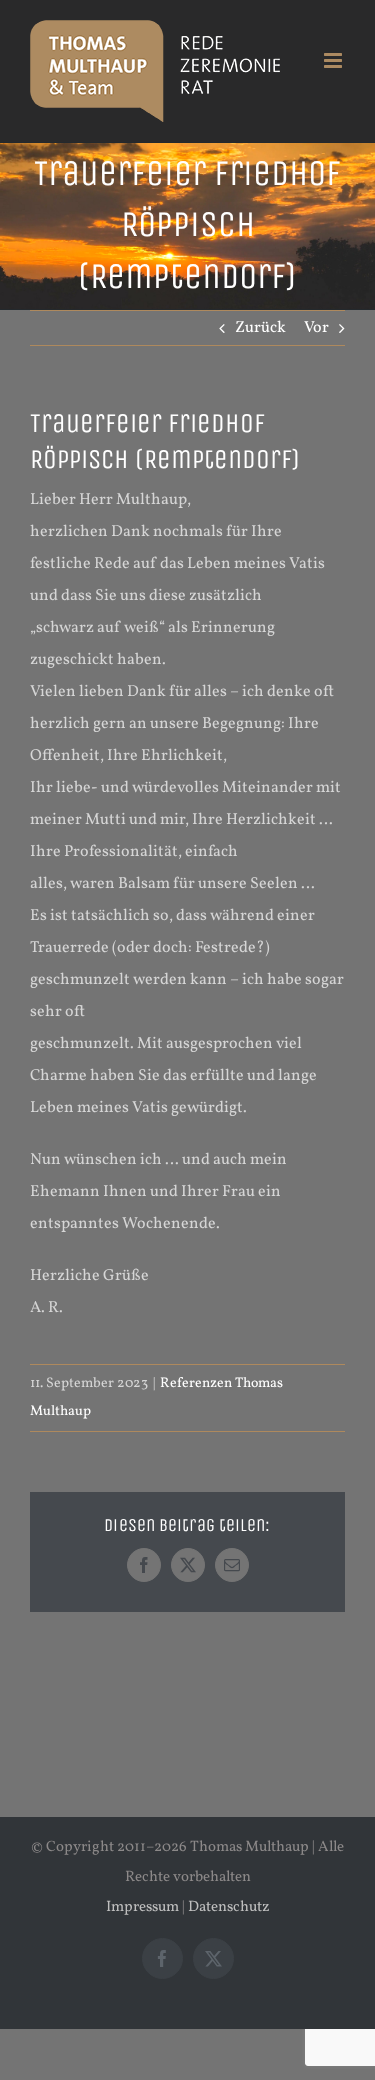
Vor (316, 328)
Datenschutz (229, 1907)
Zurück (260, 328)
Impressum (142, 1907)
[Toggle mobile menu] (334, 60)
